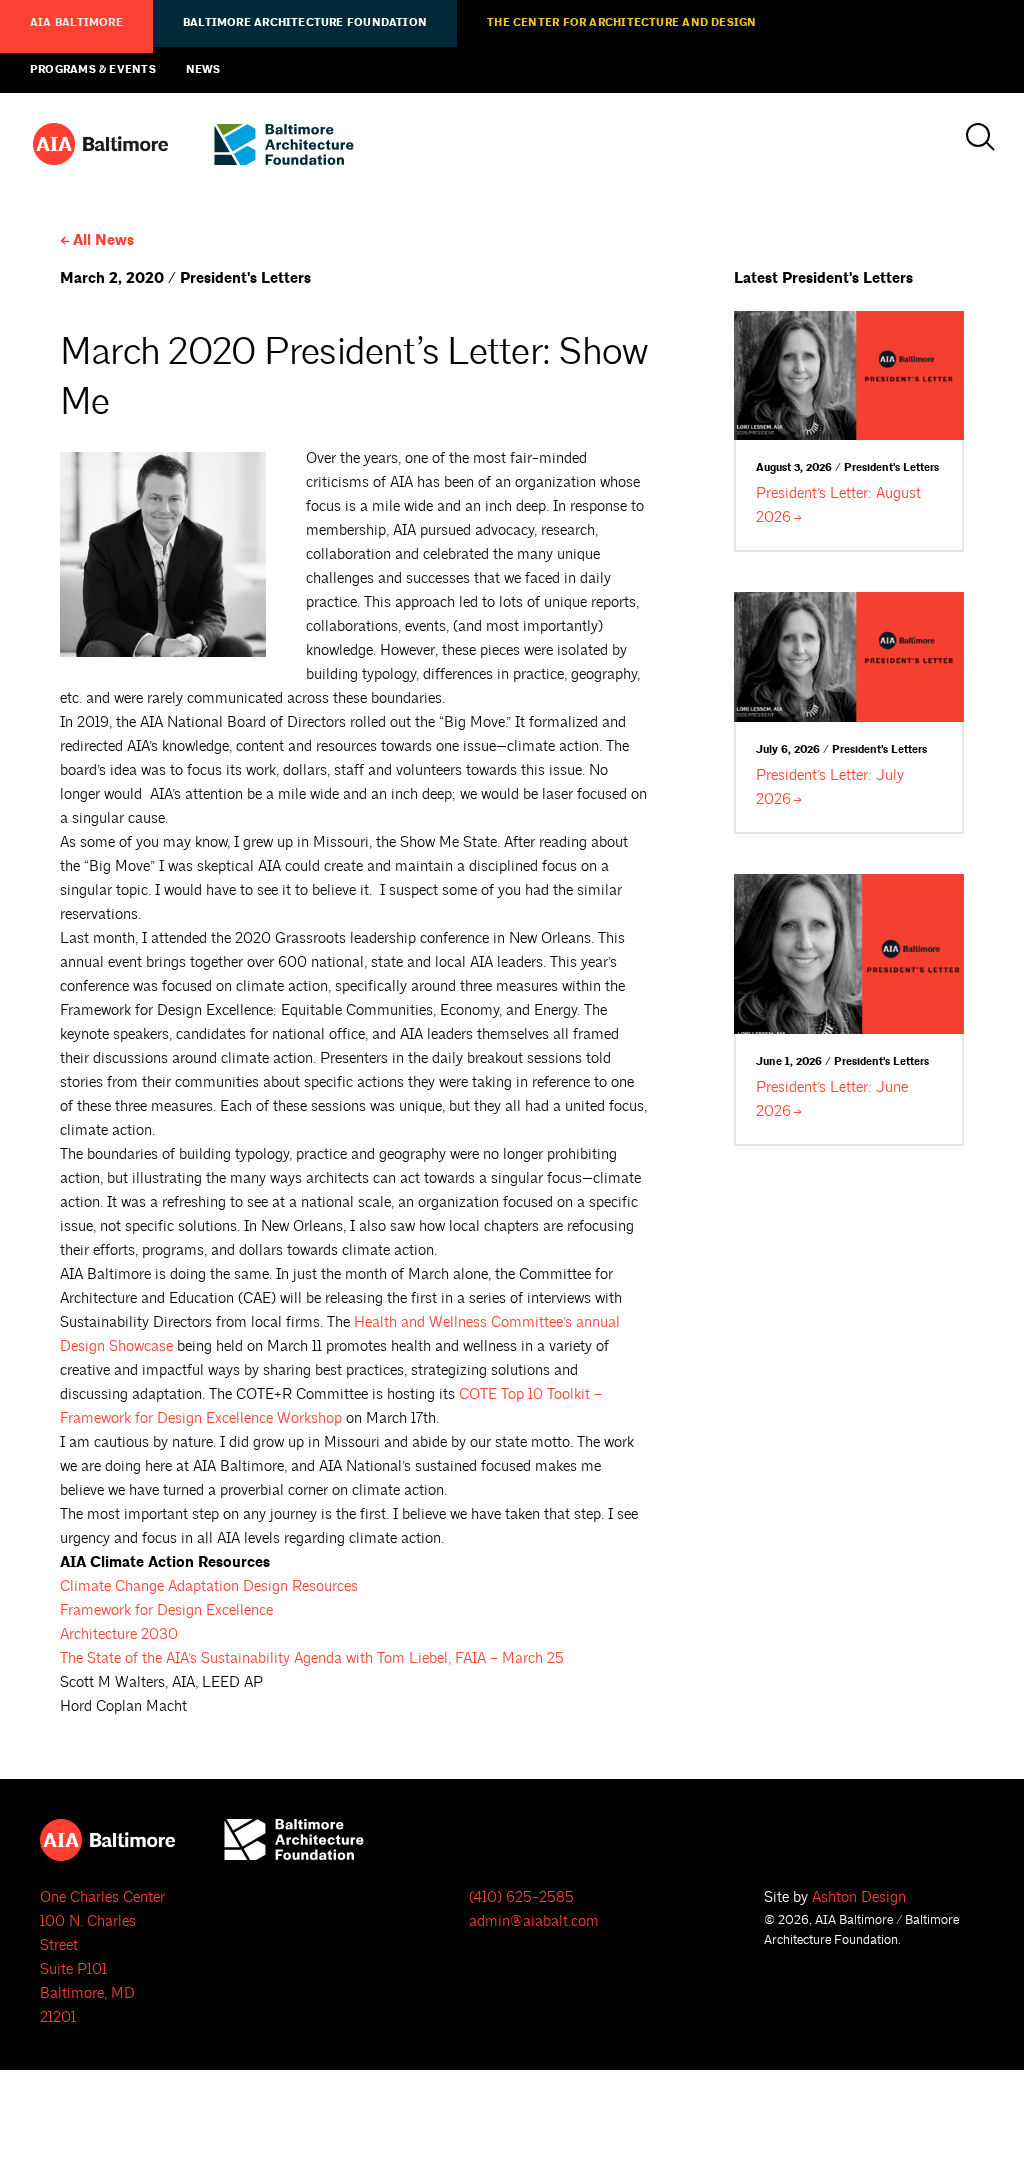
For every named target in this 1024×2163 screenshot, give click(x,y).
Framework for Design (166, 1610)
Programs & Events (93, 70)
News (203, 70)
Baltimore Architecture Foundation (305, 23)
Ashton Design (859, 1897)
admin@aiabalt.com (534, 1921)
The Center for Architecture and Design (621, 23)
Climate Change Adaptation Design (209, 1586)
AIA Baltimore (76, 23)
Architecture (119, 1634)
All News (103, 240)
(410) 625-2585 (521, 1897)
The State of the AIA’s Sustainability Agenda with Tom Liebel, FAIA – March (312, 1658)
